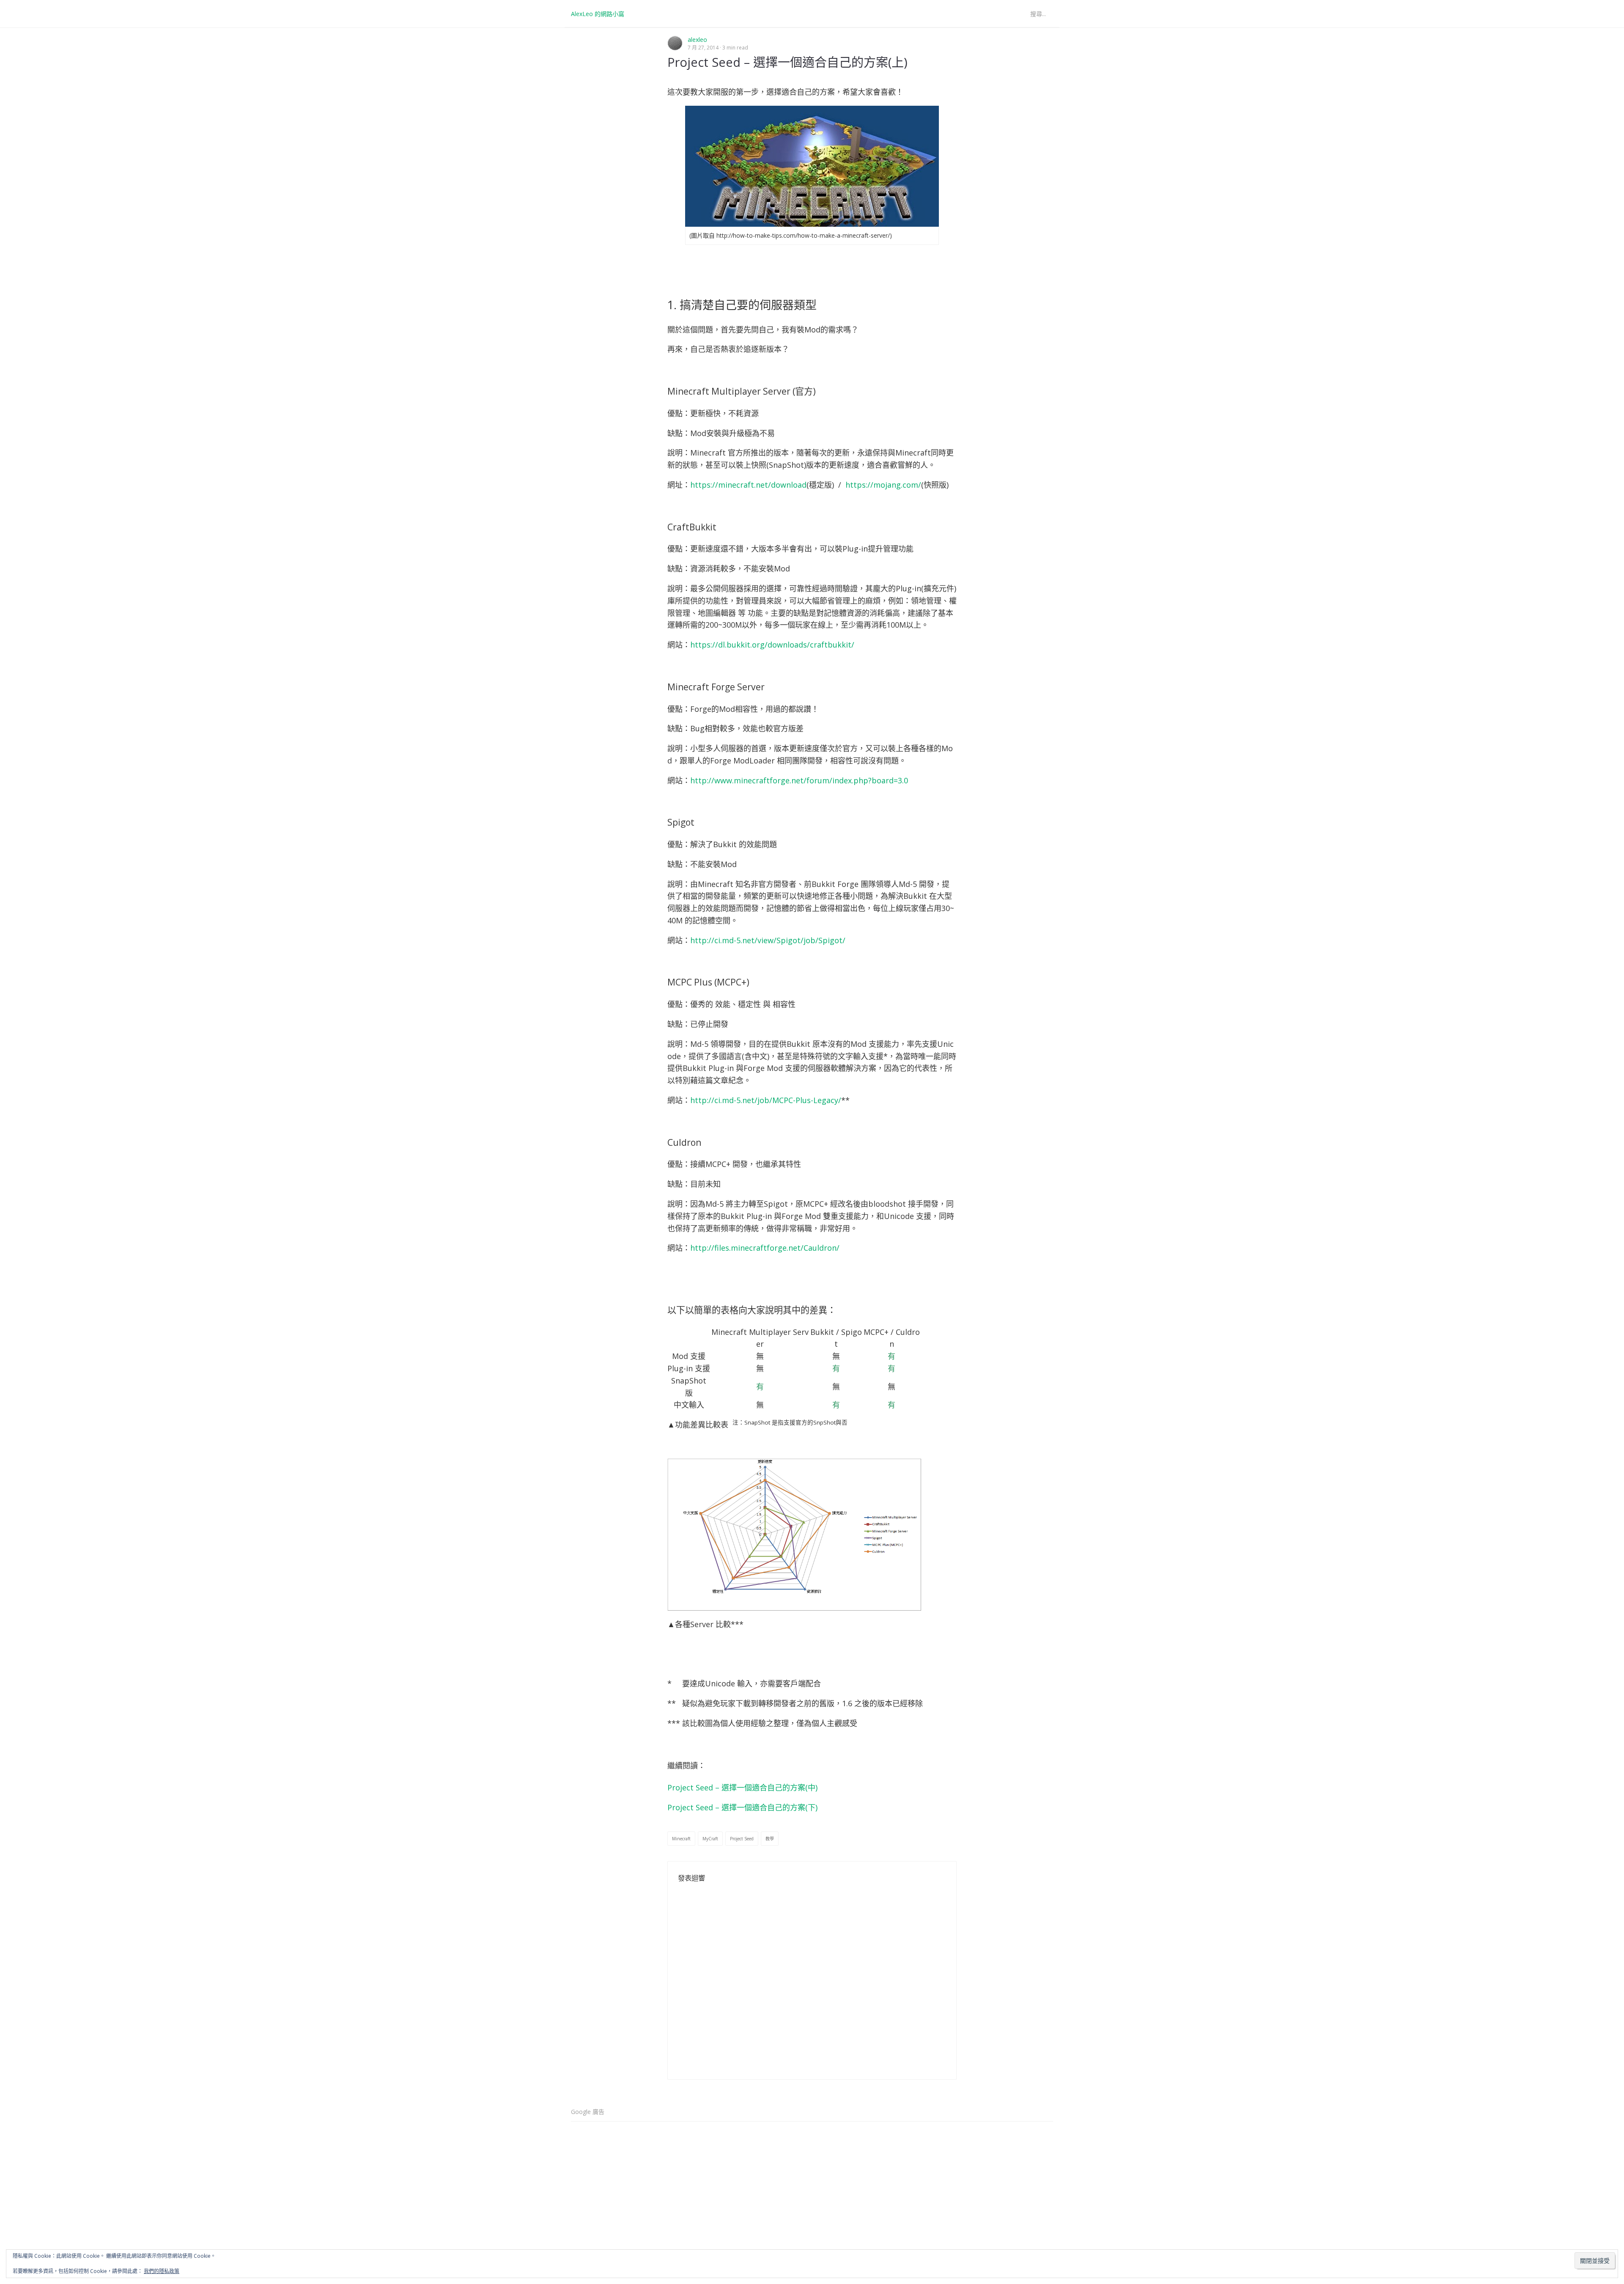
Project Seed (742, 1839)
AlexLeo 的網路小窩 (598, 14)
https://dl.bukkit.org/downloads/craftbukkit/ (772, 645)
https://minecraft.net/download (748, 485)
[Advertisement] (812, 2187)
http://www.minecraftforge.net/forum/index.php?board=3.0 (799, 780)
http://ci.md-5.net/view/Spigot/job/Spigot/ (768, 940)
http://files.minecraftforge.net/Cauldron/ (765, 1248)
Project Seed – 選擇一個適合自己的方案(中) (742, 1787)
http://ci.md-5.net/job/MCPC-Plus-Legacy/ (766, 1100)
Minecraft (681, 1839)
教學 (770, 1839)
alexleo (697, 40)
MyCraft (710, 1839)
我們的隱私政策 (162, 2271)
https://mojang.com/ (883, 485)
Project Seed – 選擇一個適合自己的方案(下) (742, 1807)
